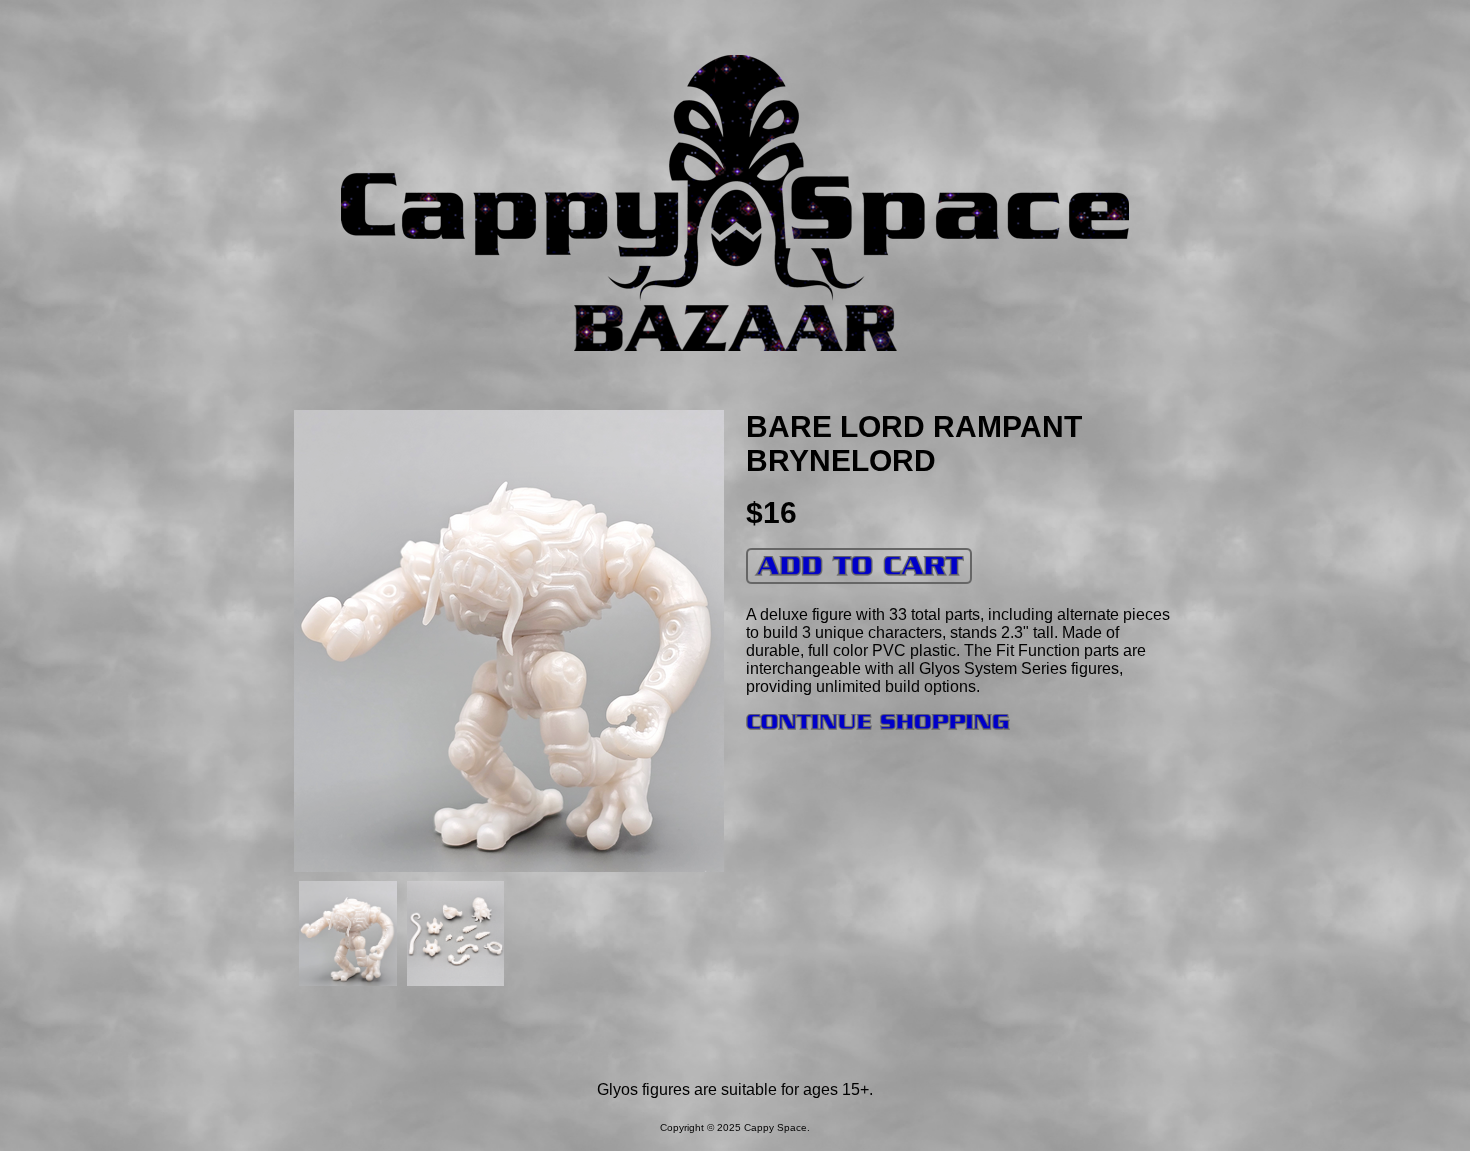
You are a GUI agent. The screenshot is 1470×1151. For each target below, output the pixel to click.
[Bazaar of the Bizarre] (735, 345)
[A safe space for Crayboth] (735, 295)
